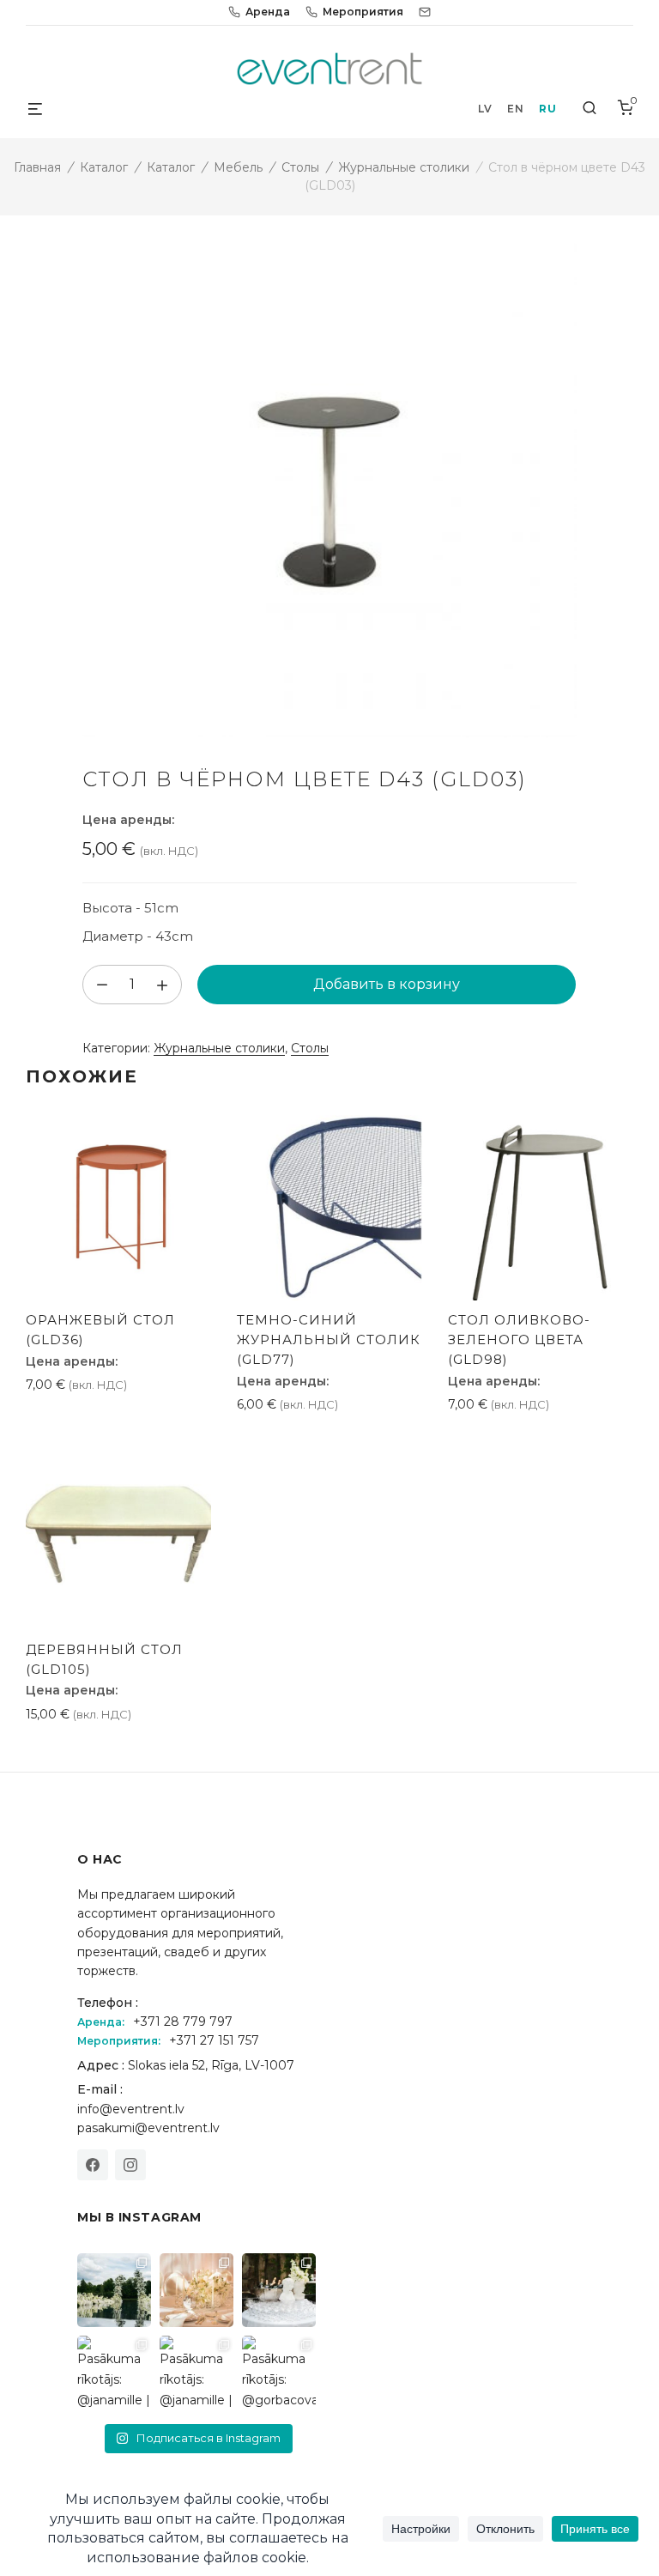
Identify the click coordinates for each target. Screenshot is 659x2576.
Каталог (104, 167)
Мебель (238, 167)
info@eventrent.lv (131, 2109)
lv (485, 109)
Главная (37, 167)
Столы (300, 167)
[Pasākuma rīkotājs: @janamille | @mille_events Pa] (114, 2290)
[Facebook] (93, 2165)
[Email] (425, 12)
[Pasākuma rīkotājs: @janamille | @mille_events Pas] (114, 2373)
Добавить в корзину (387, 984)
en (515, 109)
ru (547, 109)
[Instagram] (130, 2165)
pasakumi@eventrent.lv (148, 2128)
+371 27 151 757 (214, 2040)
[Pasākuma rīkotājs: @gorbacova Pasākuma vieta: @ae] (279, 2373)
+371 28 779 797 (183, 2021)
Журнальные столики (404, 167)
